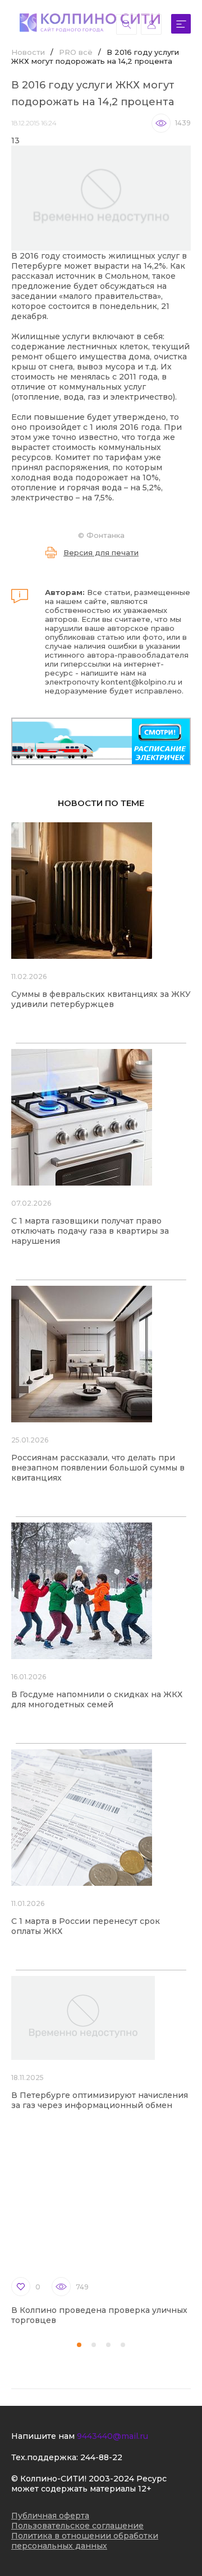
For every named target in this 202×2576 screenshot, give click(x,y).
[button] (79, 2345)
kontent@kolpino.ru (138, 682)
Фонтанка (105, 535)
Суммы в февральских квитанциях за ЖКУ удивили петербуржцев (101, 999)
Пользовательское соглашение (77, 2526)
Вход (151, 24)
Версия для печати (101, 552)
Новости (28, 52)
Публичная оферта (50, 2516)
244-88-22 (101, 2457)
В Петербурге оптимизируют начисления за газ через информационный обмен (100, 2100)
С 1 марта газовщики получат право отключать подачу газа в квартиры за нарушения (90, 1231)
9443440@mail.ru (113, 2436)
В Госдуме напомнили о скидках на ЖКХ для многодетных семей (97, 1699)
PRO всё (76, 52)
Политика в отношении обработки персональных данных (85, 2541)
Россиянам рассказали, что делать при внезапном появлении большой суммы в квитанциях (98, 1468)
